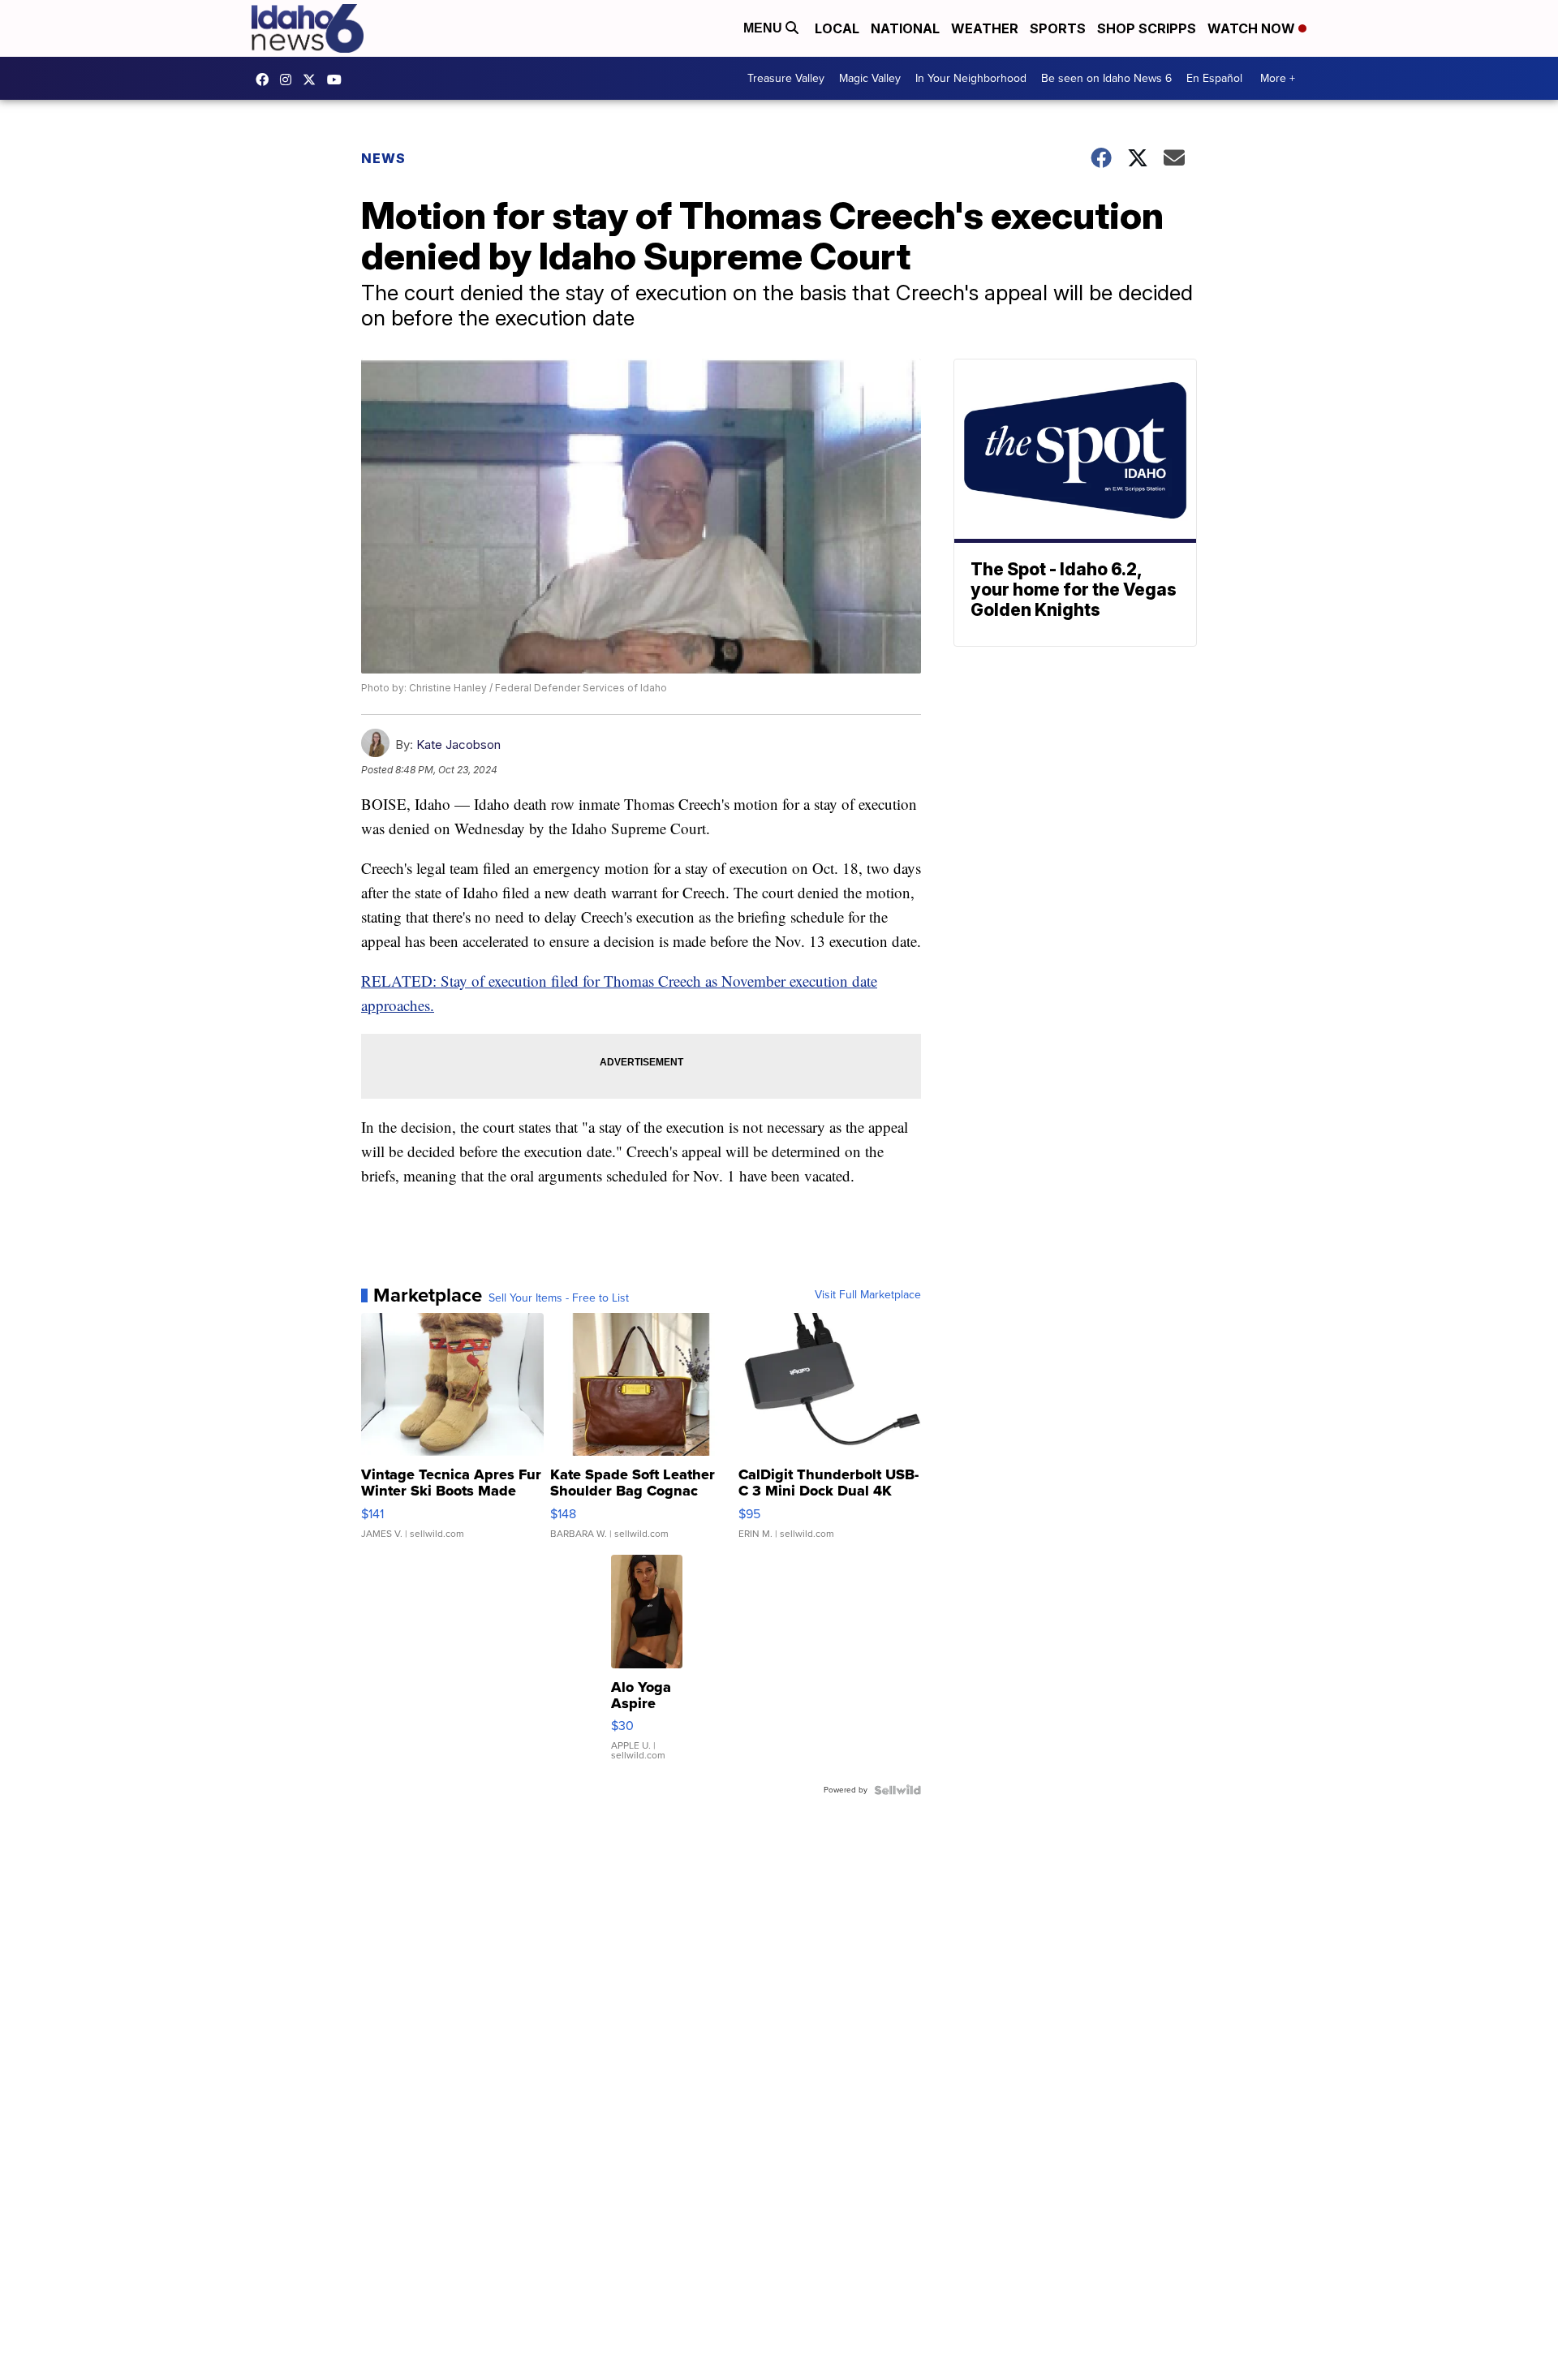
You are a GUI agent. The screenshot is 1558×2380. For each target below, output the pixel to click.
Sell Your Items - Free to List (559, 1298)
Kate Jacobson (458, 745)
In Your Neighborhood (971, 78)
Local (837, 28)
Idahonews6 (266, 80)
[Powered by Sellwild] (897, 1790)
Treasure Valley (786, 78)
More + (1278, 78)
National (905, 28)
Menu (764, 28)
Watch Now (1253, 28)
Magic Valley (870, 78)
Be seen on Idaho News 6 (1106, 78)
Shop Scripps (1147, 28)
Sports (1058, 28)
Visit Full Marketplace (868, 1295)
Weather (985, 28)
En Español (1214, 78)
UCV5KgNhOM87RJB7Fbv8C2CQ (338, 80)
